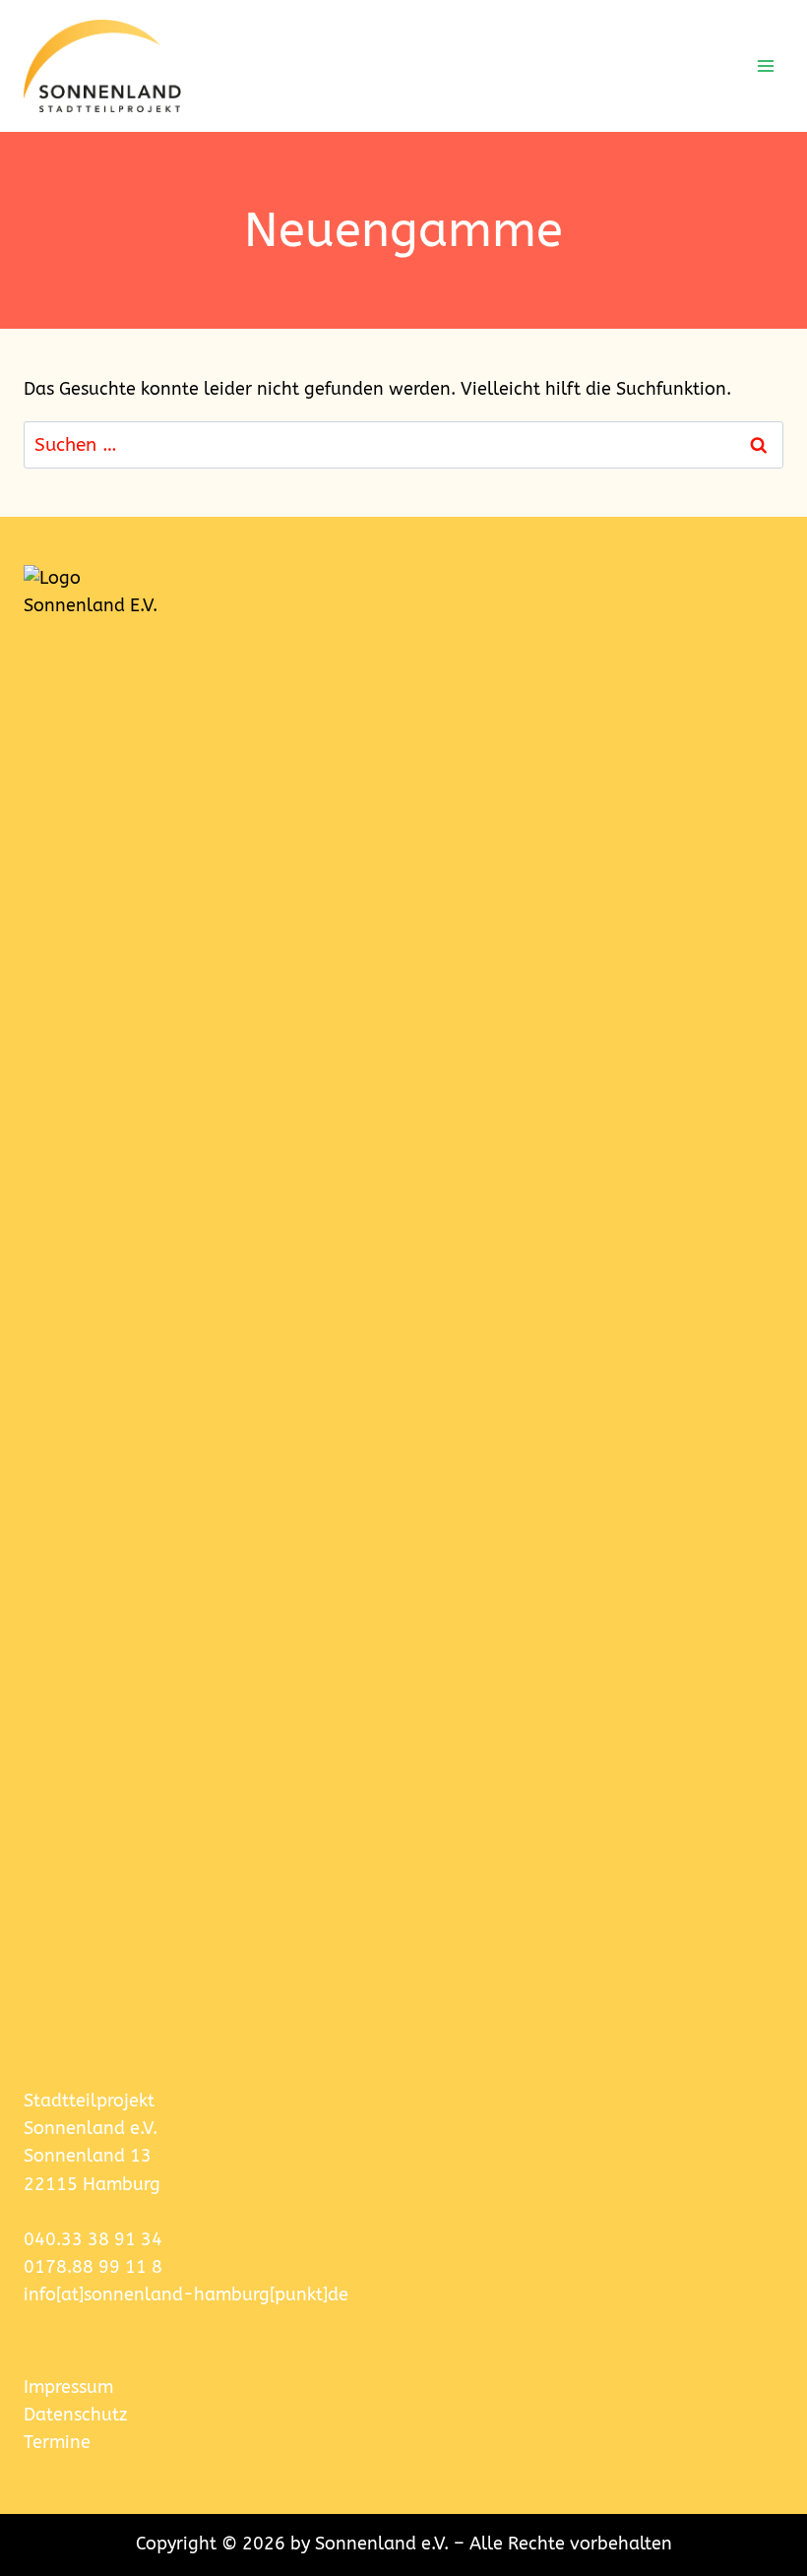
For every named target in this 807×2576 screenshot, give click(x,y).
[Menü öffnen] (765, 65)
